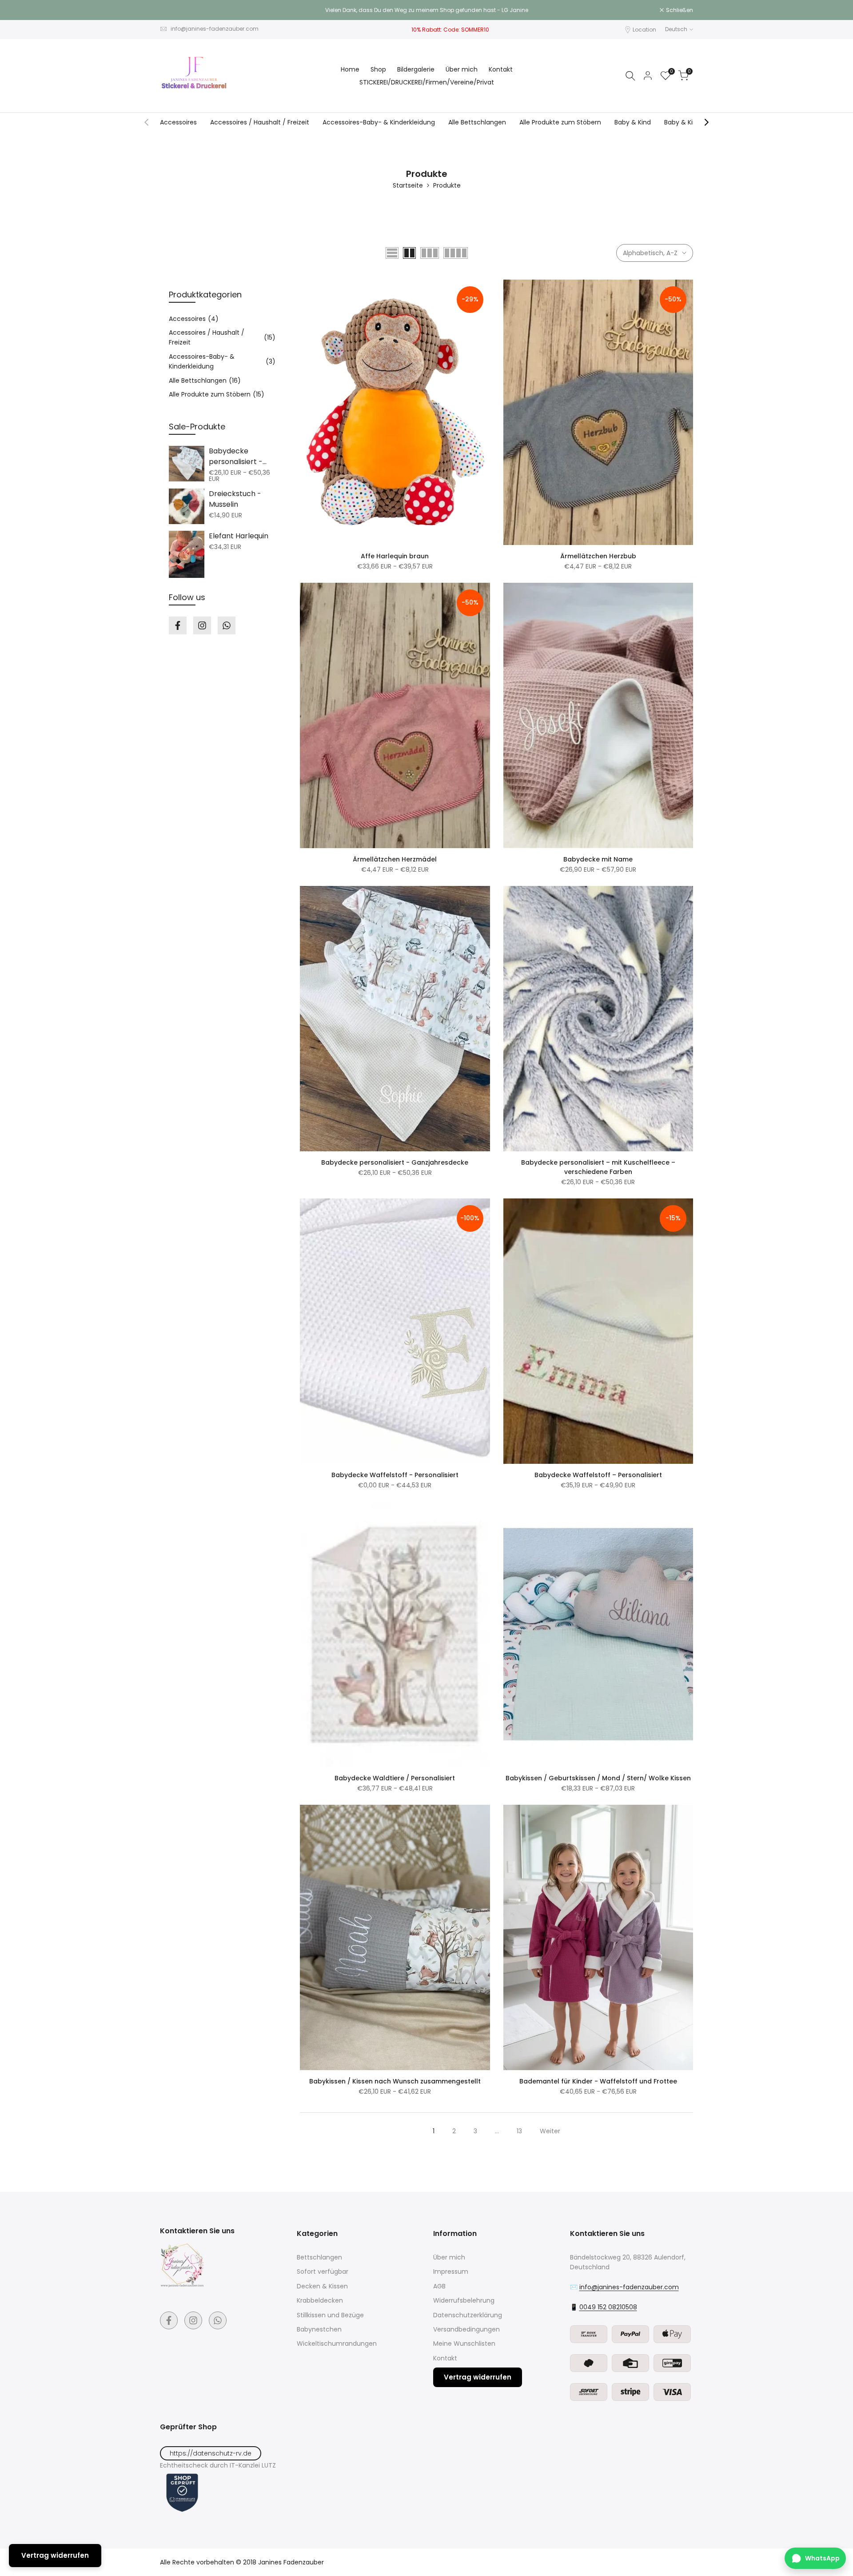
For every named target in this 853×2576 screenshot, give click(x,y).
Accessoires (178, 122)
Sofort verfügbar (323, 2272)
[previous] (147, 122)
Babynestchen (319, 2329)
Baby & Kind (633, 122)
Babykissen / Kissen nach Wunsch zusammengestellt (395, 2081)
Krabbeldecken (320, 2300)
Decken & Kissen (322, 2286)
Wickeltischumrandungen (337, 2344)
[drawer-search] (630, 76)
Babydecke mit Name (598, 859)
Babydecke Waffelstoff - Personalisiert (395, 1475)
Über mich (449, 2257)
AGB (439, 2286)
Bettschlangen (319, 2257)
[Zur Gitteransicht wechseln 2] (409, 253)
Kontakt (445, 2358)
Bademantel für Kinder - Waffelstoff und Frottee (598, 2081)
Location (644, 30)
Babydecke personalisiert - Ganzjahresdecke (395, 1162)
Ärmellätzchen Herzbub (598, 556)
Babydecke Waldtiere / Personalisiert (395, 1778)
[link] (187, 464)
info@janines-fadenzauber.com (215, 29)
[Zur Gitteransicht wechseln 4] (456, 253)
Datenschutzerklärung (468, 2315)
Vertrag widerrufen (478, 2377)
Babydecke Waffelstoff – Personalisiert (598, 1475)
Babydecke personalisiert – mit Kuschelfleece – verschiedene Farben (598, 1167)
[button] (305, 289)
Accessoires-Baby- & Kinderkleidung (379, 122)
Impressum (451, 2272)
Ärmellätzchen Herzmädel (395, 859)
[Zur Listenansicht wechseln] (392, 253)
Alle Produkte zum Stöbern (560, 122)
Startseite (408, 185)
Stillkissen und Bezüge (330, 2315)
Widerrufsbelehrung (464, 2300)
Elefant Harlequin (239, 536)
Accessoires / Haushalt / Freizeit (260, 122)
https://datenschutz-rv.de (211, 2453)
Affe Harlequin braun (395, 556)
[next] (706, 122)
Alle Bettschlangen (477, 122)
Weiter (550, 2131)
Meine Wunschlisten (464, 2344)
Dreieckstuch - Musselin (235, 499)
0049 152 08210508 (608, 2307)
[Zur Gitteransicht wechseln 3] (430, 253)
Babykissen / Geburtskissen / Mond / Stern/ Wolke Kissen (598, 1778)
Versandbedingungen (466, 2329)
